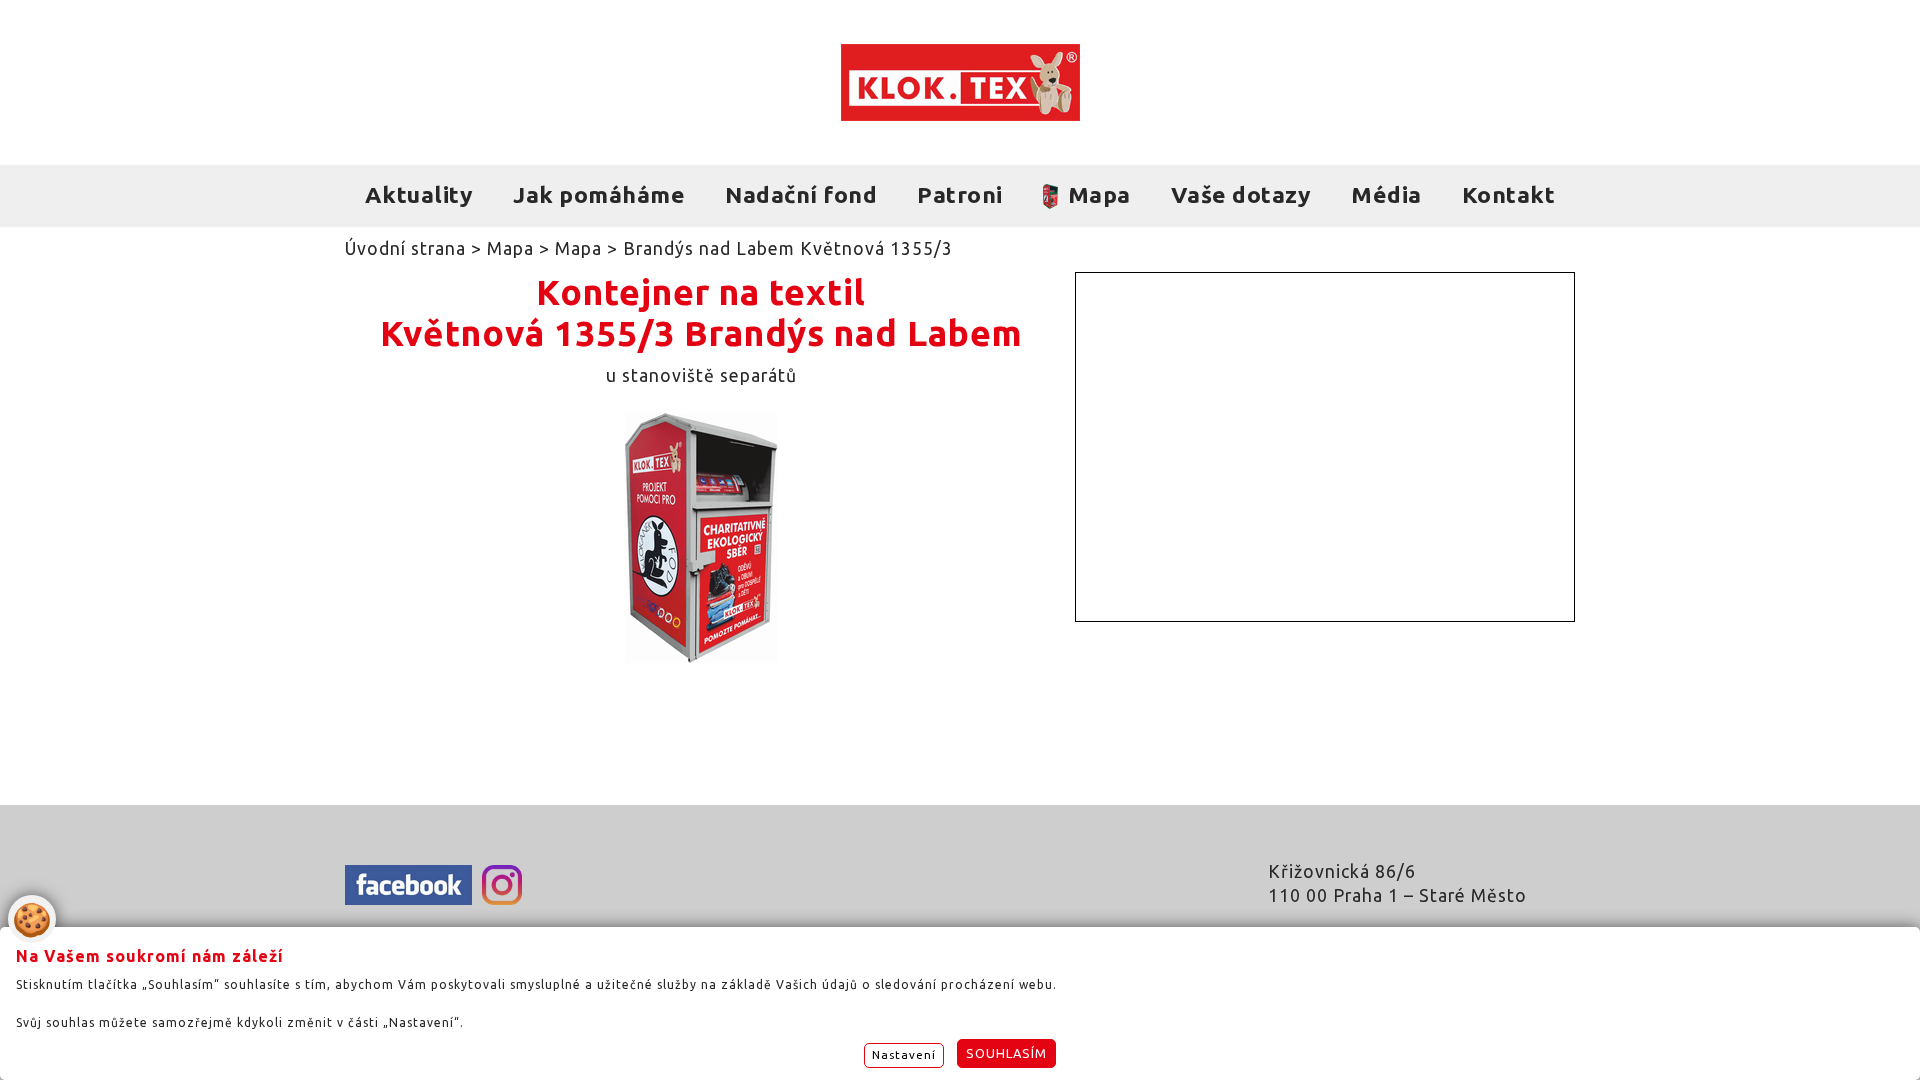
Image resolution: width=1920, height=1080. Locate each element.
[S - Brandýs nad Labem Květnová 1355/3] (701, 656)
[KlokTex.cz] (960, 82)
